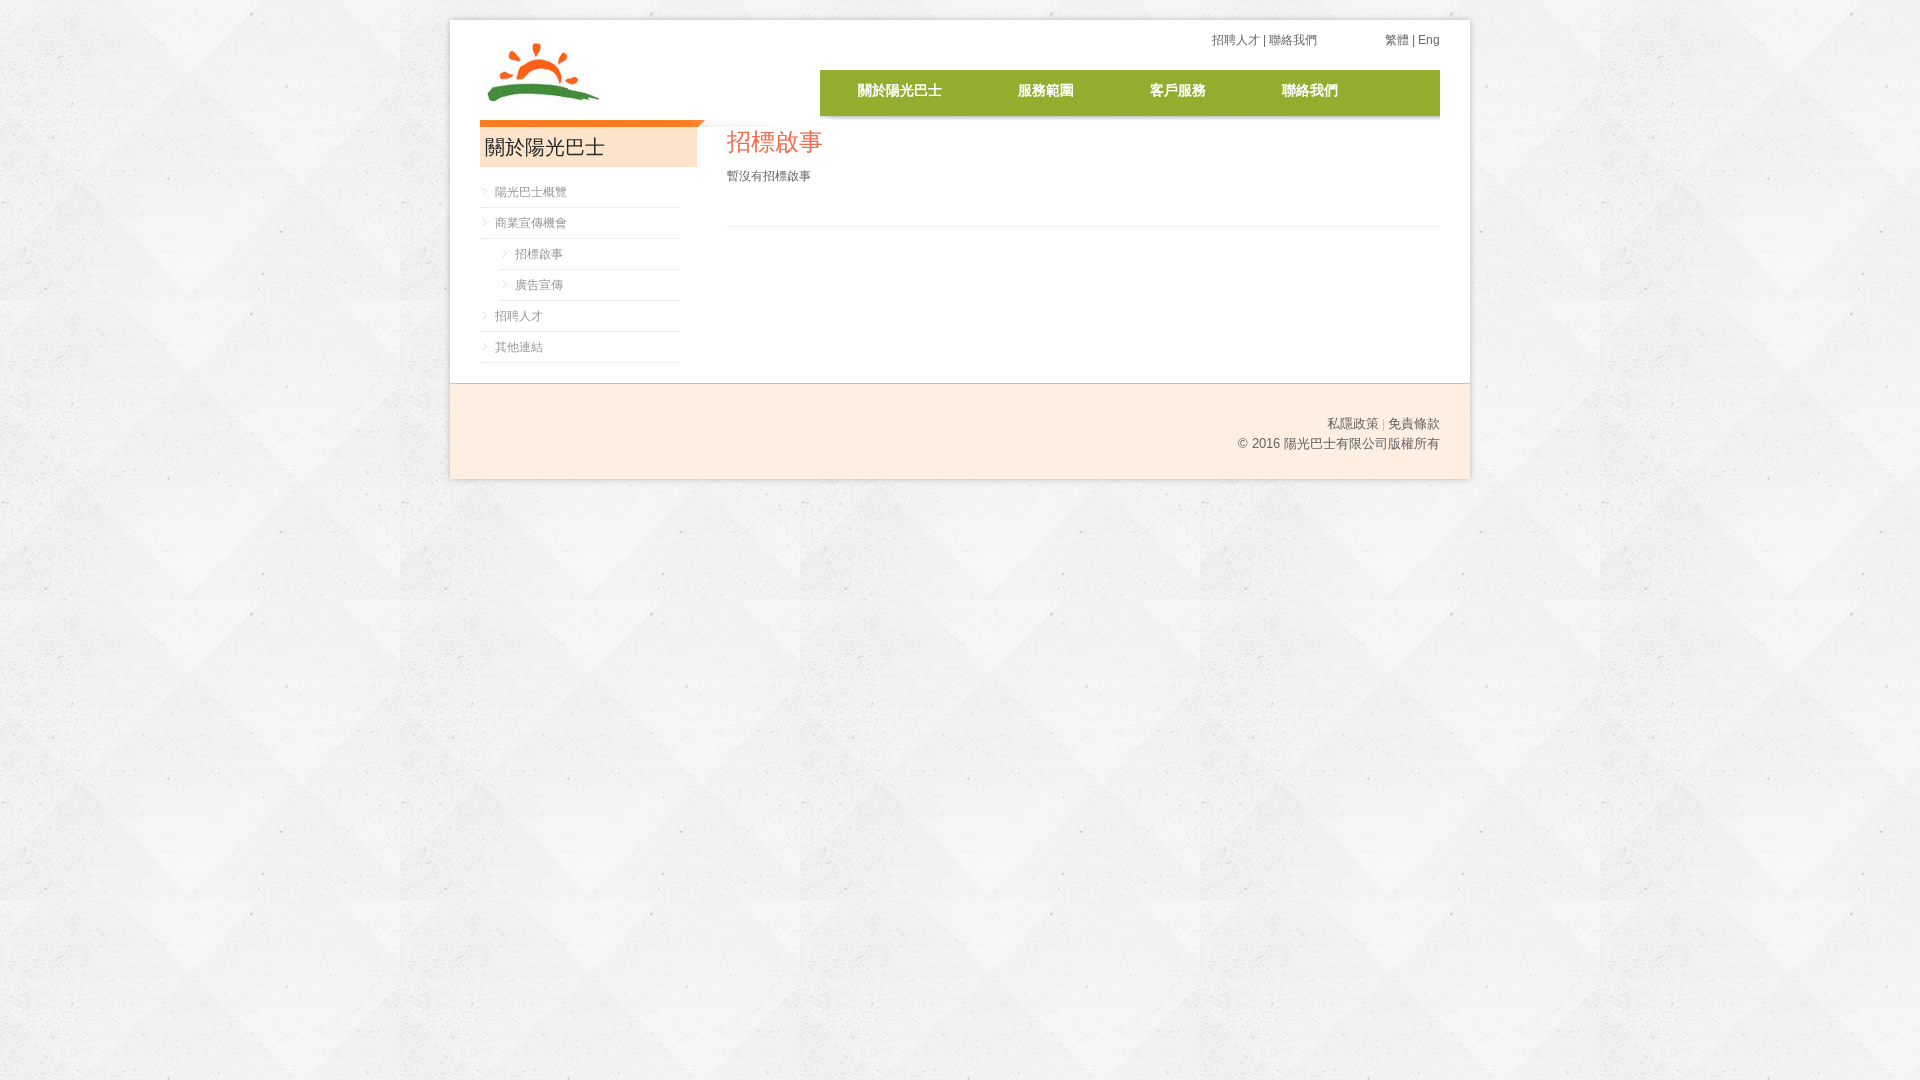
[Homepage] (590, 60)
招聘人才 (1236, 40)
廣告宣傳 (539, 285)
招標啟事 (539, 254)
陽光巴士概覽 (531, 192)
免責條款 (1414, 423)
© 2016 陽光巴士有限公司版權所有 (1339, 443)
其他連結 (519, 347)
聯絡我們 (1293, 40)
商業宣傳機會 (531, 223)
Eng (1429, 40)
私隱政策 (1353, 423)
